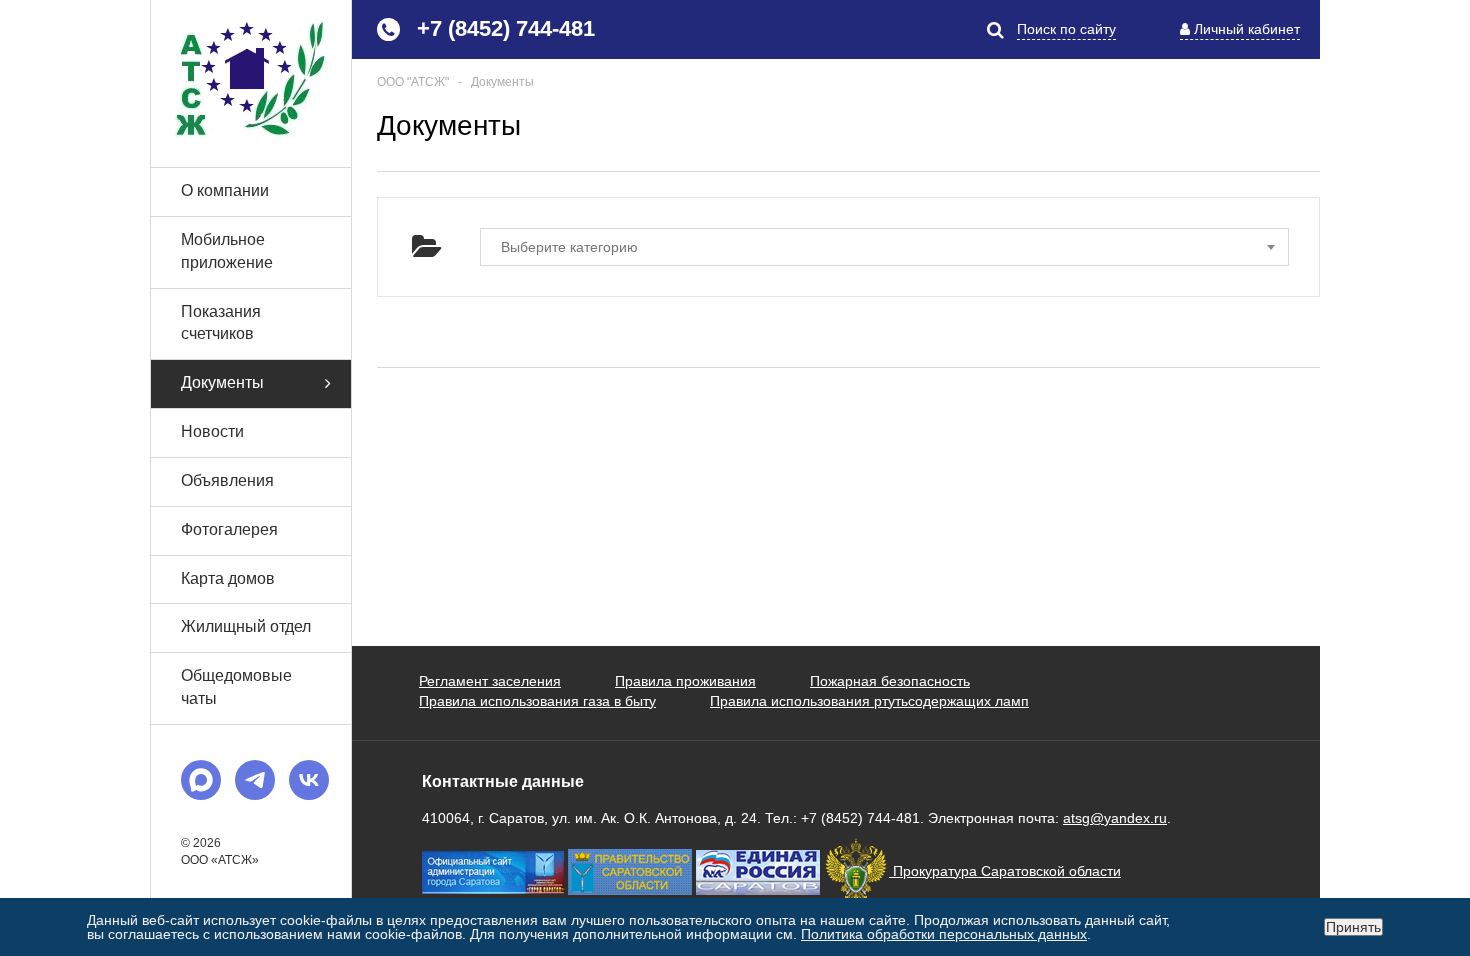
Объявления (227, 480)
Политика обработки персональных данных (944, 934)
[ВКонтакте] (309, 780)
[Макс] (201, 780)
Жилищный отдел (246, 626)
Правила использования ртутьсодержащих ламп (869, 701)
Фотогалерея (229, 529)
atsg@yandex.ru (1115, 818)
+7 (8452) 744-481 (506, 28)
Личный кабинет (1247, 29)
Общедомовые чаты (236, 687)
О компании (225, 190)
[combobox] (884, 247)
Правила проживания (685, 681)
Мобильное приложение (227, 251)
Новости (212, 431)
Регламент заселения (490, 681)
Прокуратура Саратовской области (1005, 871)
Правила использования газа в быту (537, 701)
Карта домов (228, 578)
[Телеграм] (255, 780)
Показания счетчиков (221, 323)
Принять (1353, 927)
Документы (222, 382)
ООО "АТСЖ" (413, 82)
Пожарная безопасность (890, 681)
